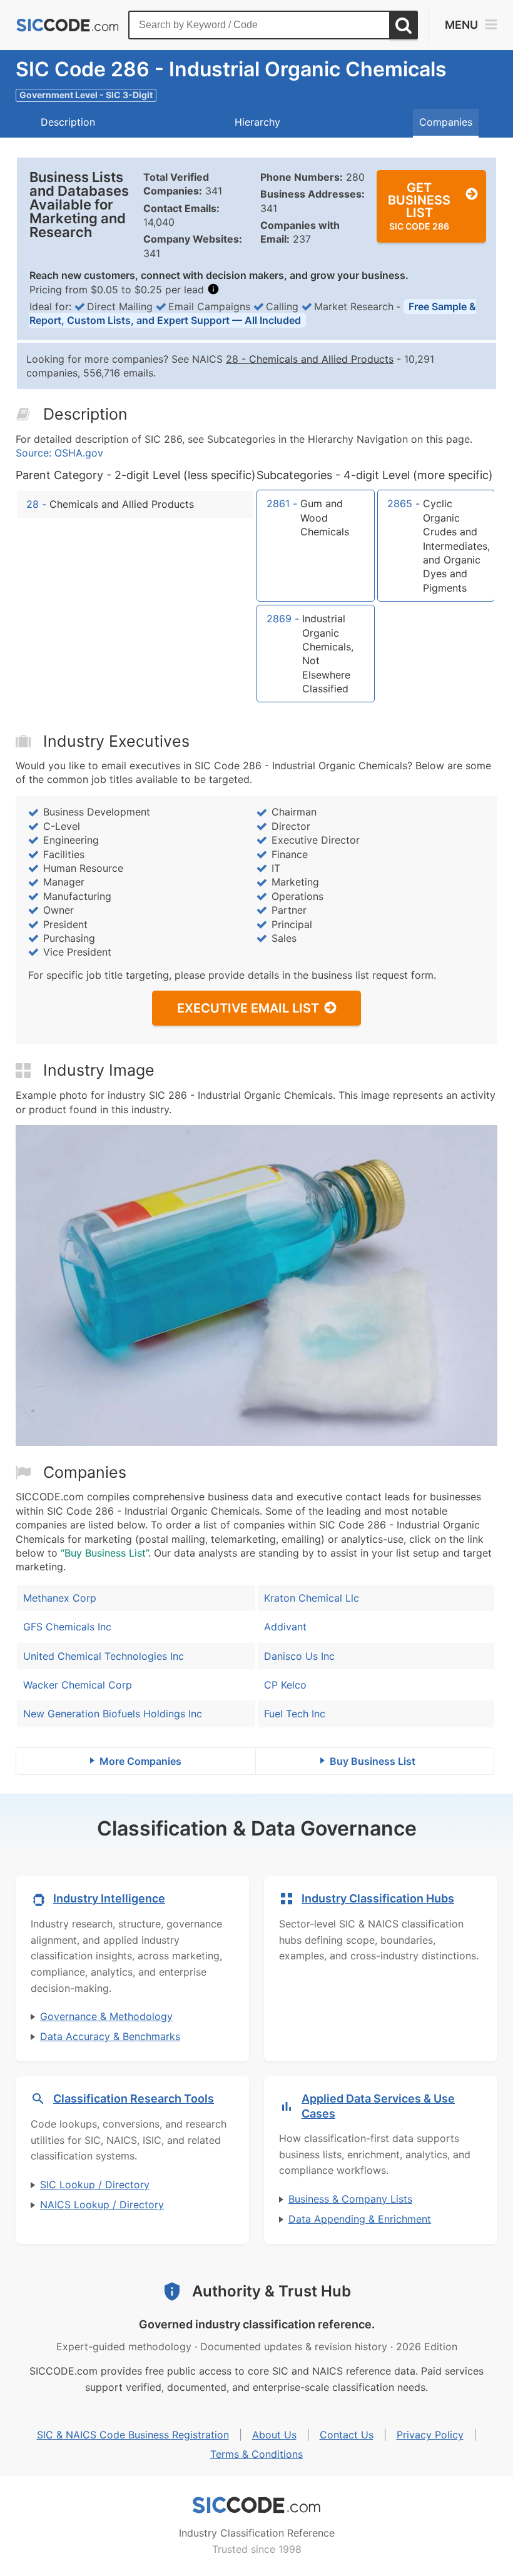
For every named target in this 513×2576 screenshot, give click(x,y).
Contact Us (347, 2435)
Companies (446, 122)
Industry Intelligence (109, 1898)
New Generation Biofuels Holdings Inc (113, 1714)
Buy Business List (373, 1761)
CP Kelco (285, 1685)
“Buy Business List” (104, 1553)
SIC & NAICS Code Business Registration (133, 2435)
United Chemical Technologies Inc (104, 1656)
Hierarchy (257, 122)
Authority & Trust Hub (272, 2291)
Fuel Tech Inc (295, 1714)
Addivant (285, 1627)
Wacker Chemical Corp (78, 1685)
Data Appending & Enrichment (360, 2219)
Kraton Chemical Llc (312, 1598)
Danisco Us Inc (299, 1656)
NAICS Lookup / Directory (102, 2205)
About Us (274, 2435)
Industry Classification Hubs (378, 1898)
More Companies (140, 1761)
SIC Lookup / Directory (95, 2185)
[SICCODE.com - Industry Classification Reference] (256, 2505)
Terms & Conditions (256, 2454)
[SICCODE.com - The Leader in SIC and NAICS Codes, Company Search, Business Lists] (68, 25)
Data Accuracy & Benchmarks (110, 2036)
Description (68, 122)
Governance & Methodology (106, 2016)
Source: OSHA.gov (59, 453)
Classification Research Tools (134, 2099)
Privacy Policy (430, 2435)
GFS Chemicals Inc (67, 1627)
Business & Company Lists (350, 2199)
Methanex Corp (60, 1598)
